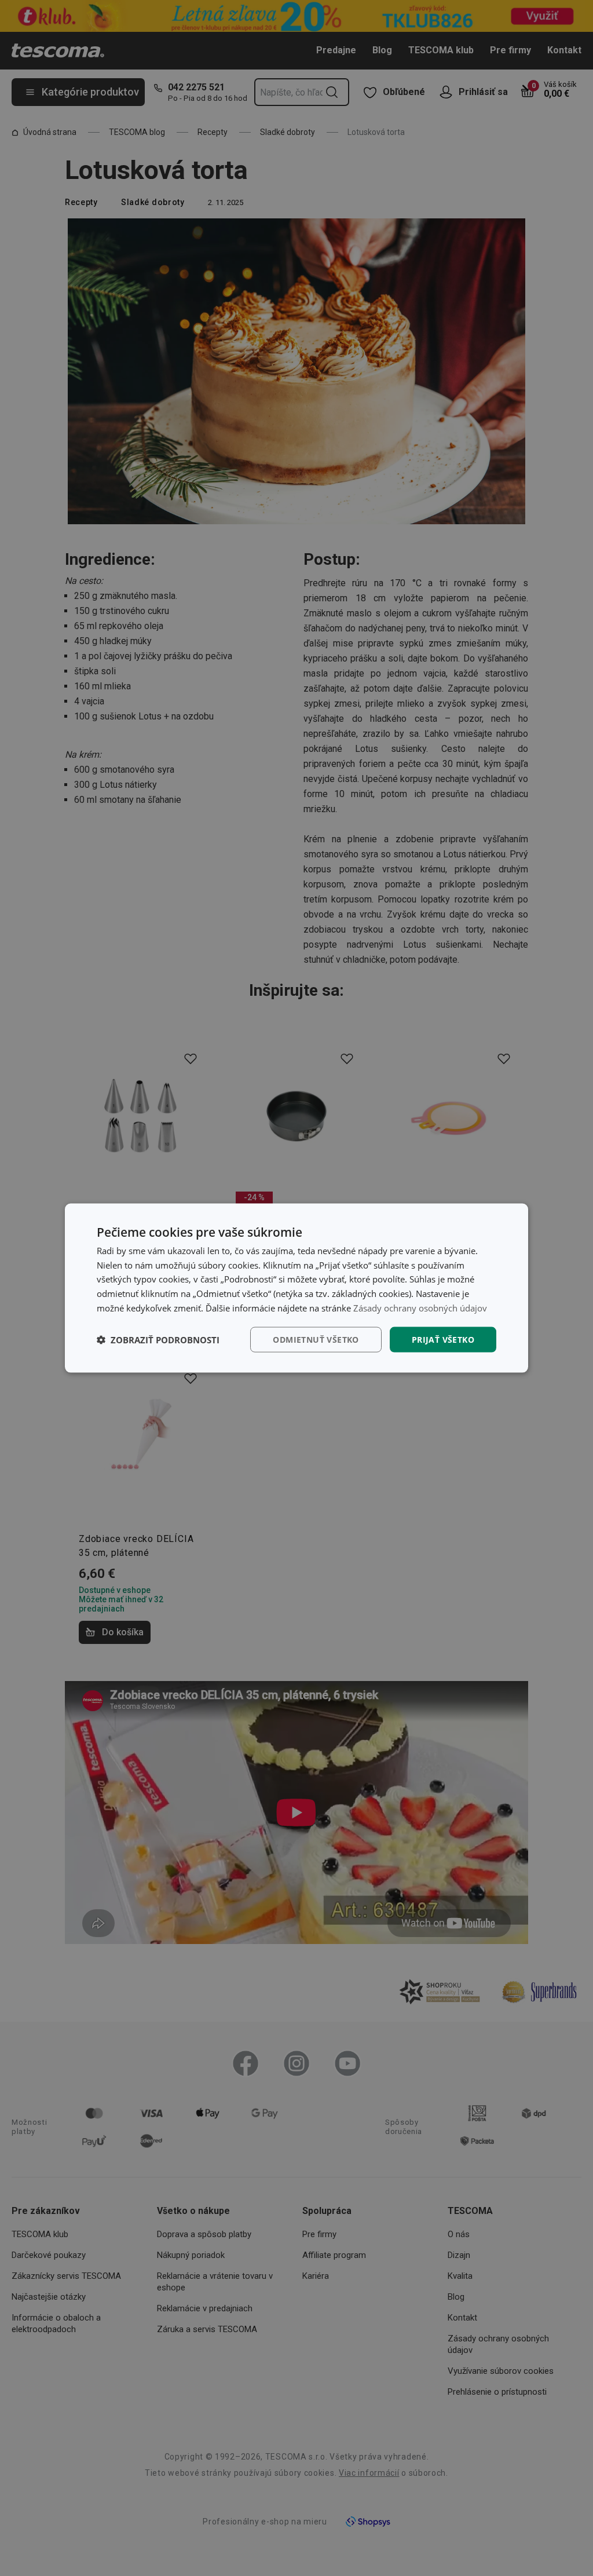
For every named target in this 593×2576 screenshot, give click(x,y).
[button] (158, 1340)
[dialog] (296, 1288)
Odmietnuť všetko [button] (316, 1339)
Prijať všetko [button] (443, 1339)
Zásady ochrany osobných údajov (420, 1307)
